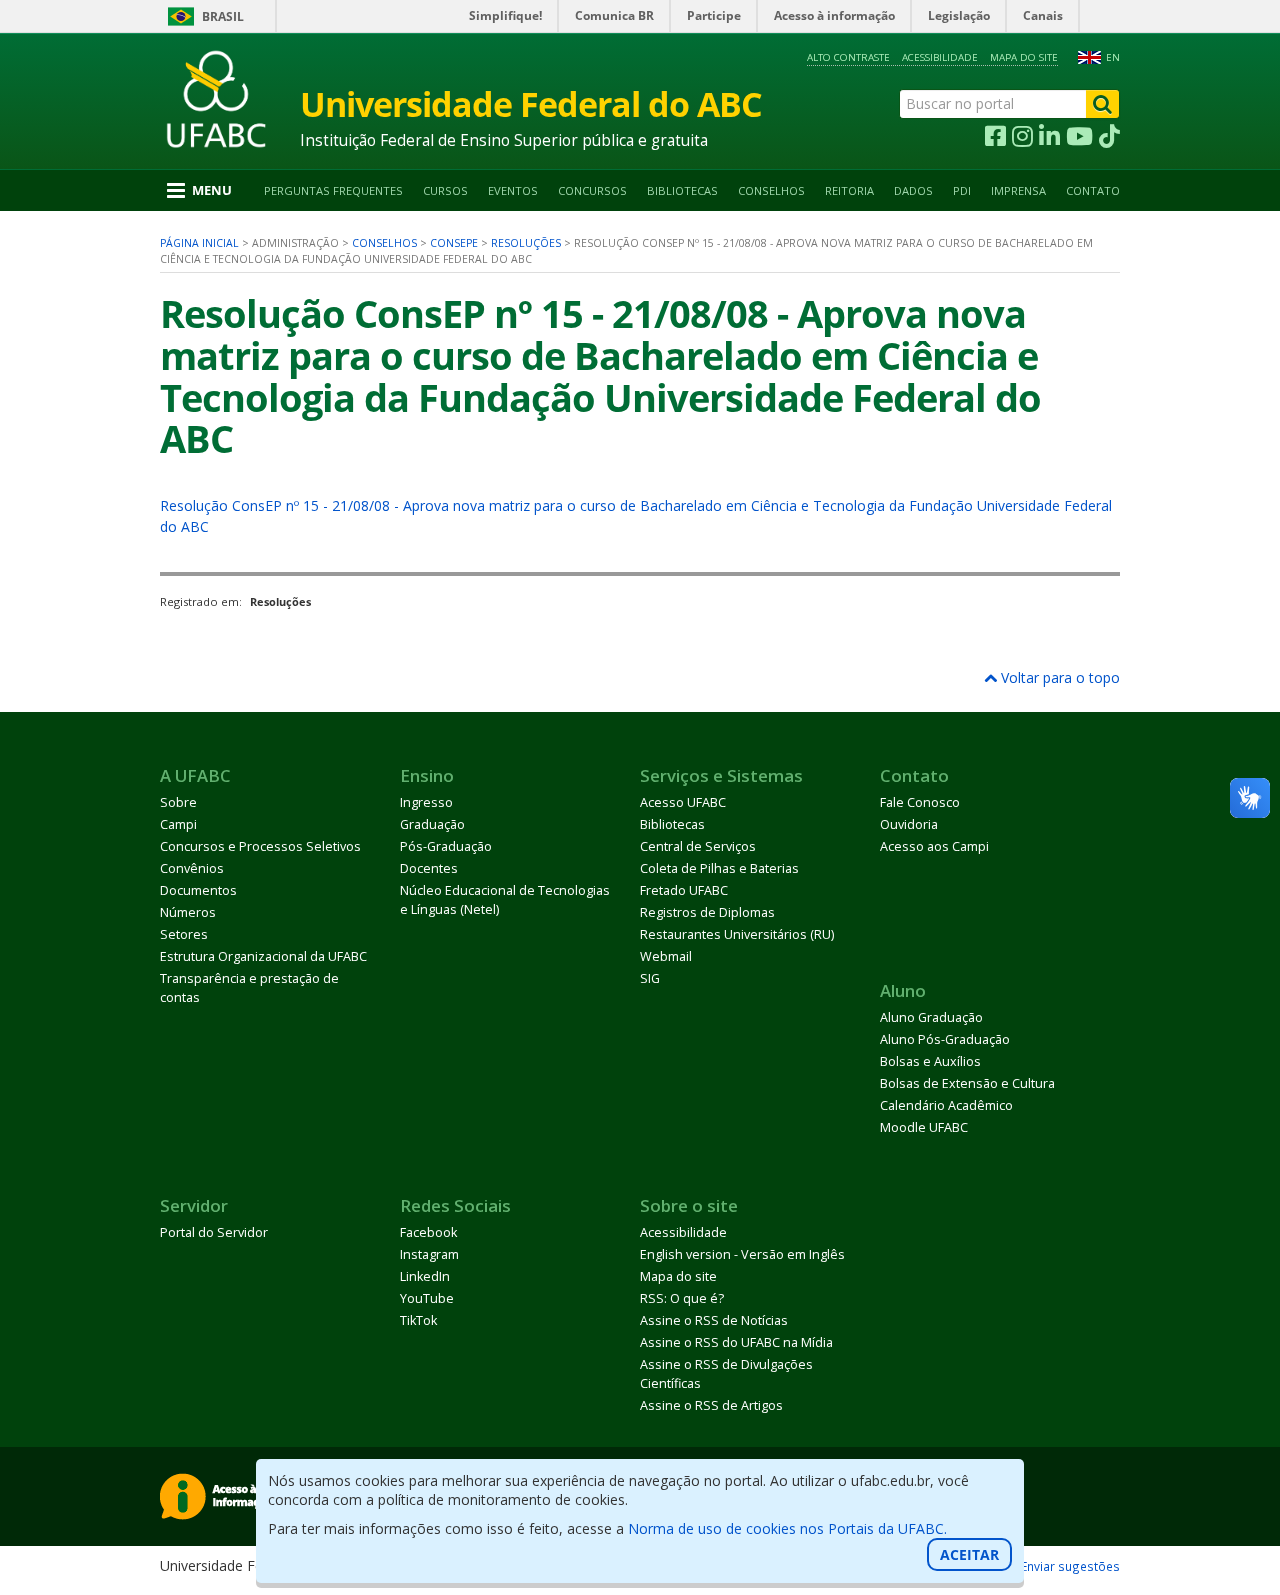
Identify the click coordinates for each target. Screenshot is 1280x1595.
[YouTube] (1079, 137)
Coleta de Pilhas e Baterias (719, 868)
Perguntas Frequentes (333, 190)
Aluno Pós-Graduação (945, 1039)
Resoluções (526, 243)
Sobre (178, 802)
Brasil (223, 16)
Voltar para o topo (1058, 677)
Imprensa (1018, 190)
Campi (178, 824)
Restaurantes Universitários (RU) (737, 934)
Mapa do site (1024, 57)
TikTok (418, 1320)
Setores (184, 934)
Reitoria (849, 190)
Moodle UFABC (924, 1127)
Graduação (432, 824)
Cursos (445, 190)
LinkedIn (425, 1276)
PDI (962, 190)
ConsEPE (454, 243)
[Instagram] (1022, 137)
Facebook (428, 1232)
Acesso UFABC (683, 802)
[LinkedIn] (1049, 137)
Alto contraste (848, 57)
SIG (650, 978)
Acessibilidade (940, 57)
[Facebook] (995, 137)
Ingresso (426, 802)
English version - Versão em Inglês (742, 1254)
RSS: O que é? (682, 1298)
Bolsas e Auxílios (930, 1061)
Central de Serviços (698, 846)
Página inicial (199, 243)
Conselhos (771, 190)
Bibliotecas (682, 190)
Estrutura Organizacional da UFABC (263, 956)
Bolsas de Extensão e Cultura (967, 1083)
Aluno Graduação (931, 1017)
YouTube (427, 1298)
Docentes (429, 868)
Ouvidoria (909, 824)
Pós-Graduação (446, 846)
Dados (913, 190)
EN (1113, 57)
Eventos (513, 190)
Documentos (198, 890)
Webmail (666, 956)
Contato (1093, 190)
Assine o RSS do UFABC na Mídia (736, 1342)
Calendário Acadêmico (946, 1105)
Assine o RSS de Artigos (711, 1405)
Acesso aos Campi (934, 846)
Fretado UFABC (684, 890)
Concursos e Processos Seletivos (260, 846)
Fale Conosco (920, 802)
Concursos (592, 190)
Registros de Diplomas (707, 912)
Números (188, 912)
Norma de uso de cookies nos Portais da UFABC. (787, 1528)
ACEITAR (969, 1554)
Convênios (192, 868)
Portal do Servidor (214, 1232)
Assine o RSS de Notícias (714, 1320)
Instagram (429, 1254)
